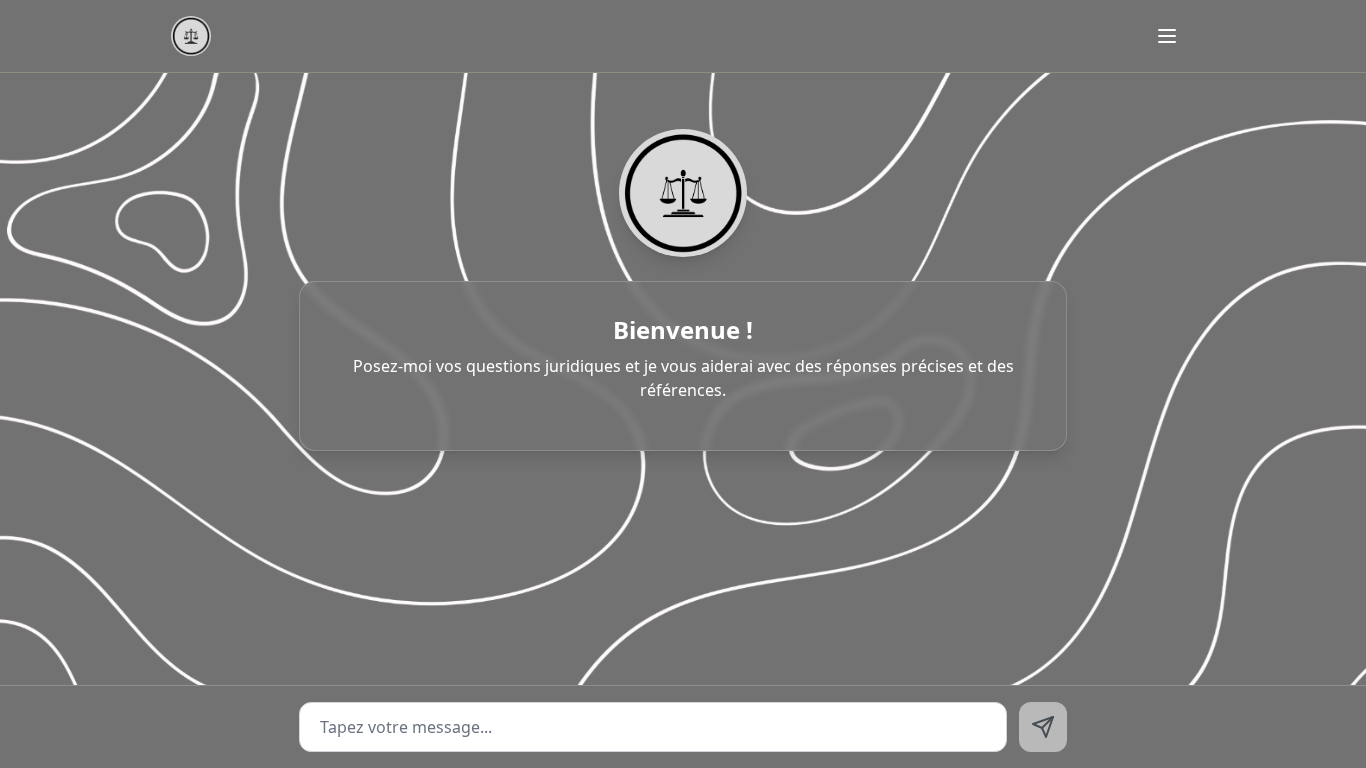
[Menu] (1167, 36)
